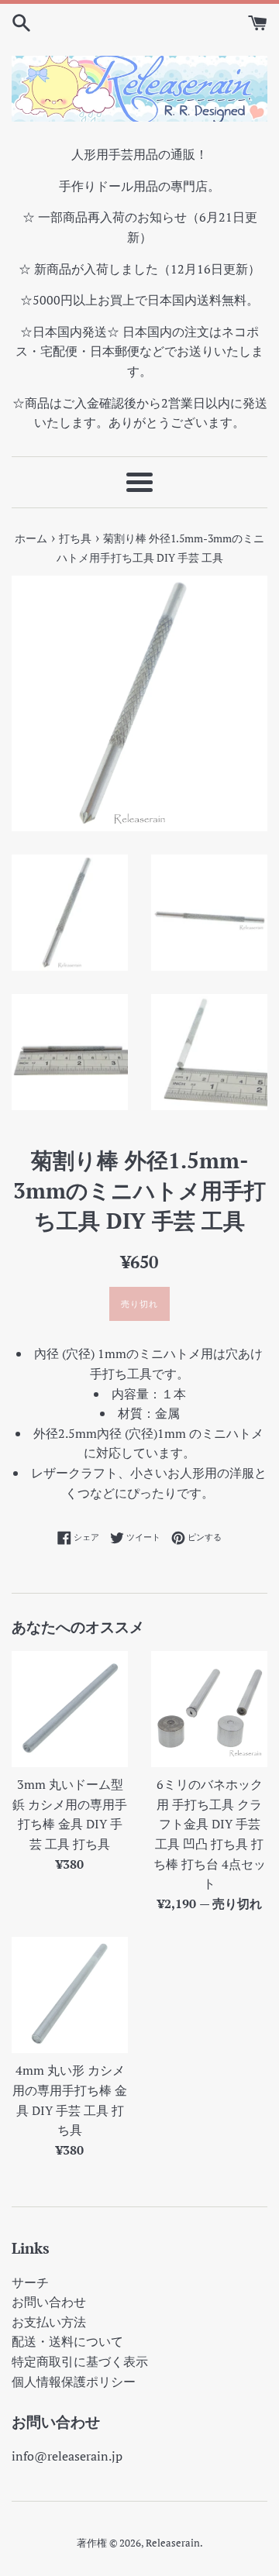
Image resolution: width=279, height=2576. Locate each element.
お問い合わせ (49, 2302)
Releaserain (173, 2543)
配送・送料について (67, 2341)
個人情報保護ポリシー (74, 2382)
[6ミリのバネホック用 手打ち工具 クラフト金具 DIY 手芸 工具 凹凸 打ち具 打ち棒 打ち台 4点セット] (209, 1709)
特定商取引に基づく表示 (80, 2361)
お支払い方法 (49, 2322)
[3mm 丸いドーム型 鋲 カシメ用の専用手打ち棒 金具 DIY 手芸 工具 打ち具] (70, 1709)
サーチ (30, 2282)
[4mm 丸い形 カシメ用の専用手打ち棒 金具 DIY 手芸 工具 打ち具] (70, 1995)
